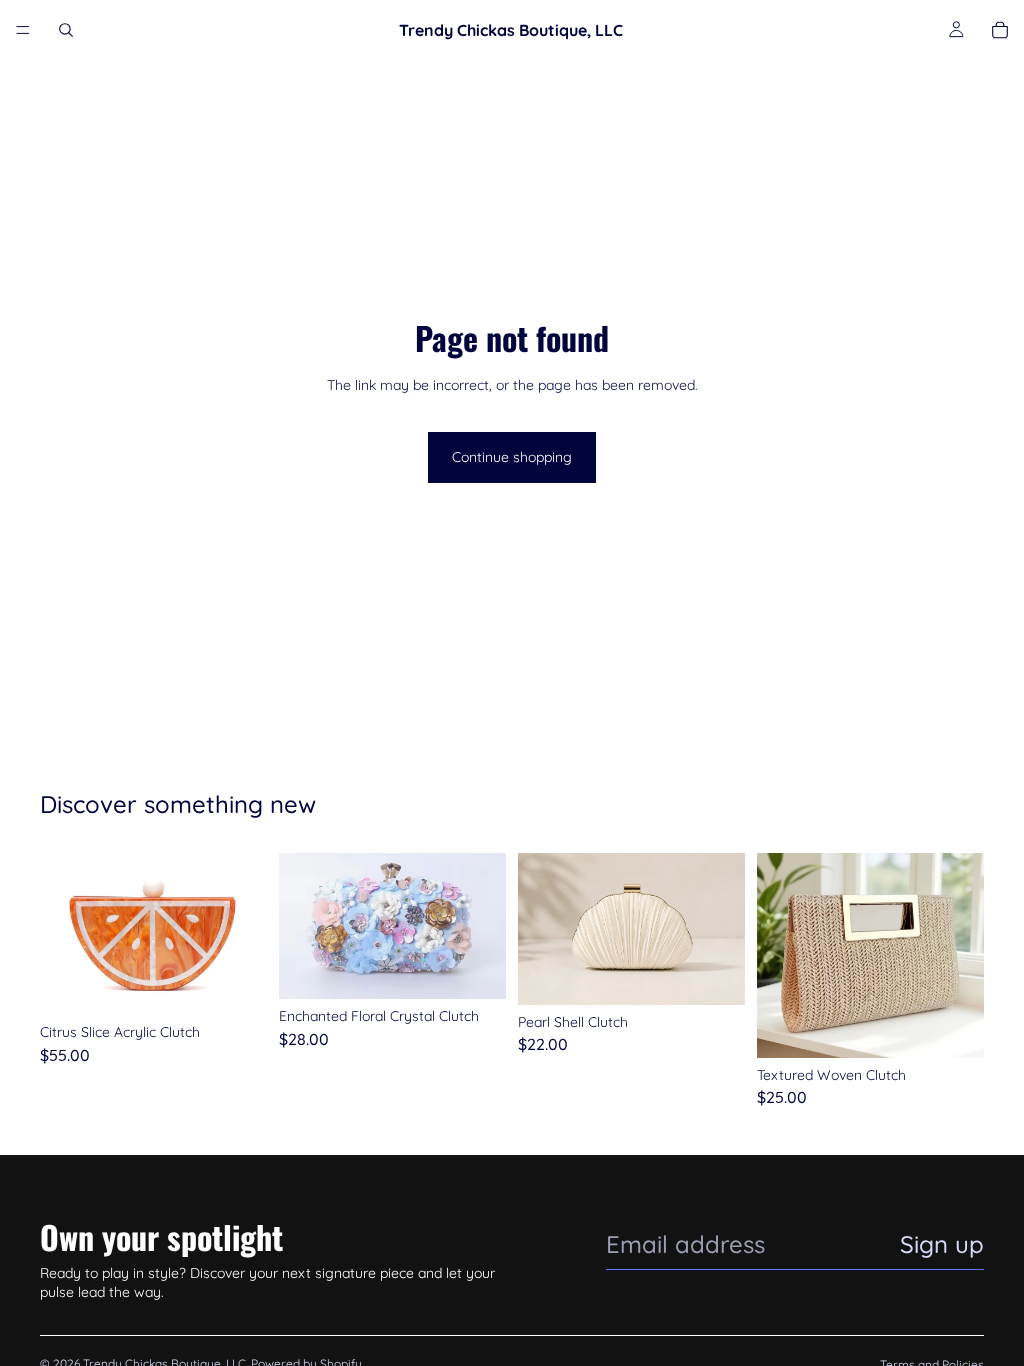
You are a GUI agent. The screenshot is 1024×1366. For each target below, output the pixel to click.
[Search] (66, 30)
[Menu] (23, 30)
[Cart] (1000, 30)
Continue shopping (512, 457)
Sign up (942, 1244)
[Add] (236, 984)
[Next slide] (245, 934)
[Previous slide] (62, 934)
